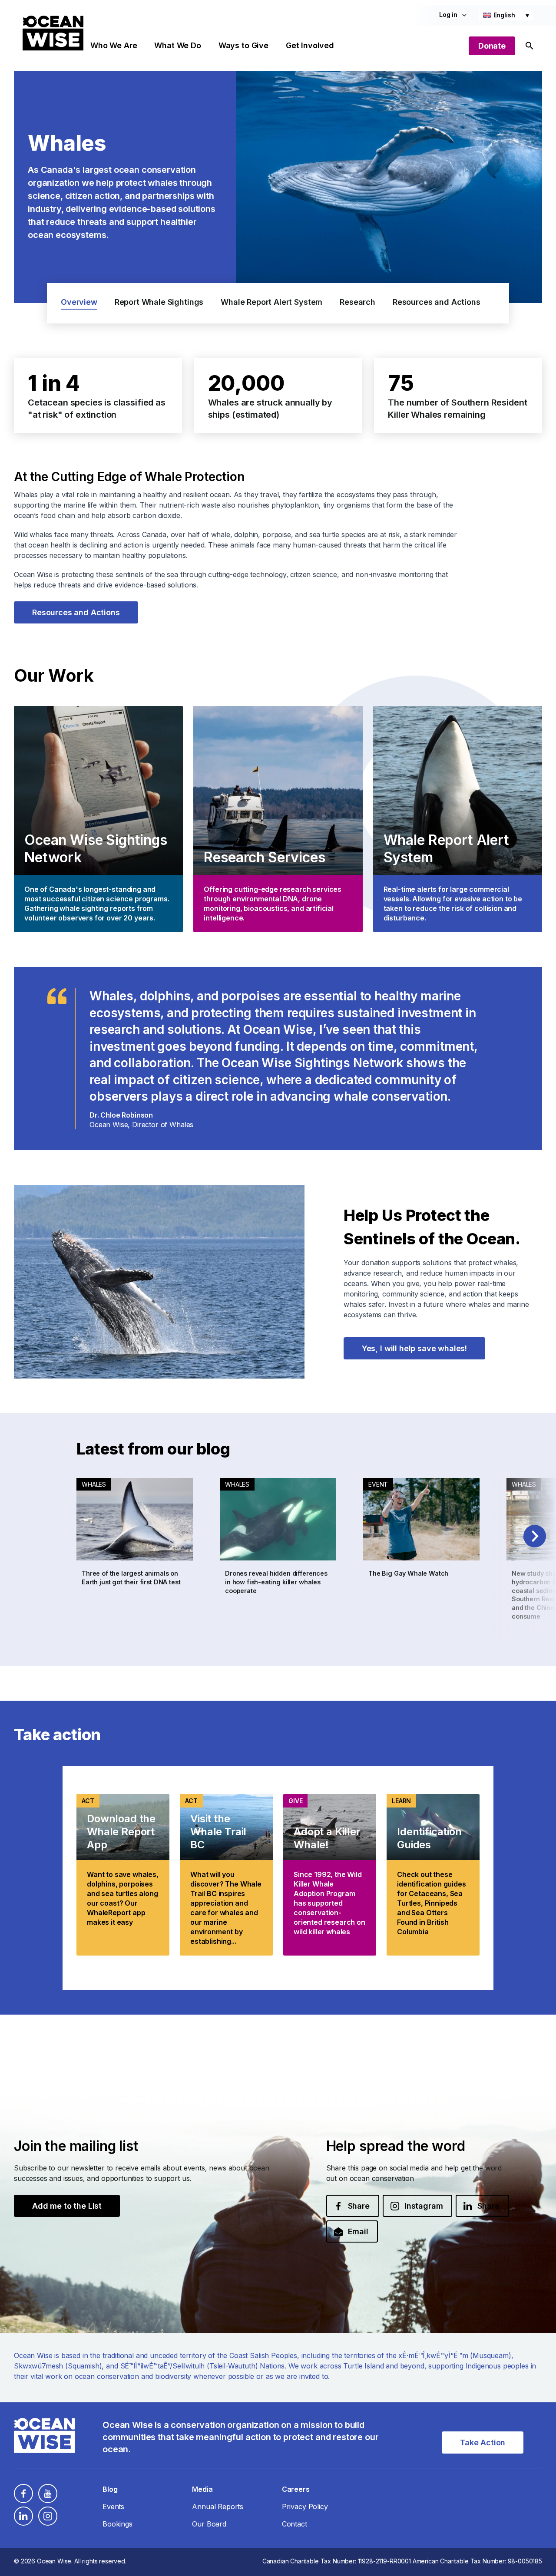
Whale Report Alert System (271, 302)
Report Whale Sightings (159, 302)
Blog (110, 2489)
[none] (506, 15)
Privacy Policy (305, 2507)
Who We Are (114, 45)
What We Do (177, 45)
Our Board (209, 2524)
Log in (448, 15)
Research (357, 302)
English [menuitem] (504, 15)
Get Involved (310, 45)
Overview (79, 302)
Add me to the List (67, 2206)
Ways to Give (243, 45)
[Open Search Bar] (530, 46)
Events (113, 2507)
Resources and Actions (437, 302)
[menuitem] (506, 15)
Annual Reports (218, 2507)
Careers (296, 2489)
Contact (295, 2524)
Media (202, 2489)
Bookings (117, 2524)
